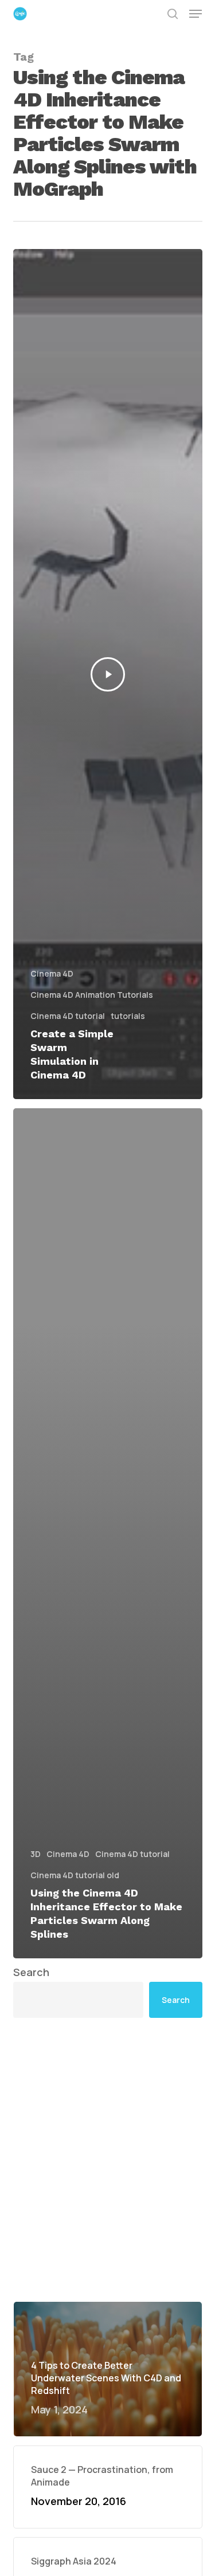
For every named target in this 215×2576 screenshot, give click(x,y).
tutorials (128, 1016)
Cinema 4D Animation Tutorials (92, 995)
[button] (196, 14)
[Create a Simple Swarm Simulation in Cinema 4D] (108, 674)
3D (36, 1854)
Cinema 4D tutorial (68, 1016)
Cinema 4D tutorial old (75, 1875)
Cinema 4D (52, 973)
